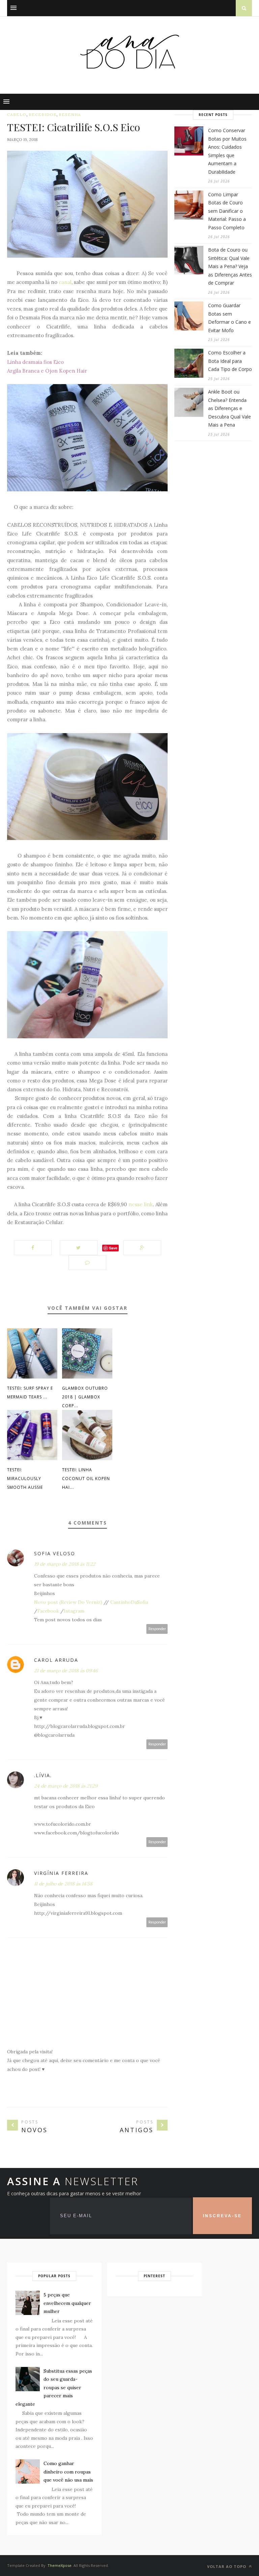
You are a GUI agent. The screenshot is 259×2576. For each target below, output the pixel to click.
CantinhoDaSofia (129, 1602)
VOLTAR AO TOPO (227, 2566)
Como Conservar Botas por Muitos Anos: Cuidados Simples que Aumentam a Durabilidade (227, 151)
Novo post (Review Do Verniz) (68, 1602)
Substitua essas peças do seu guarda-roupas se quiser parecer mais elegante (54, 2387)
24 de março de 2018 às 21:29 (66, 1786)
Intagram (74, 1611)
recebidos (42, 114)
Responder (157, 1629)
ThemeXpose (60, 2565)
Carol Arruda (56, 1660)
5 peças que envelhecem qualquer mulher (67, 2303)
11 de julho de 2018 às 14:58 (63, 1884)
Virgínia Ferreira (61, 1873)
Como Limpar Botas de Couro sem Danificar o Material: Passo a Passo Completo (227, 211)
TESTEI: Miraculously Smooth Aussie (25, 1479)
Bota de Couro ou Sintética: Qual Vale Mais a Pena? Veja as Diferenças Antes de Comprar (230, 266)
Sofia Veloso (55, 1553)
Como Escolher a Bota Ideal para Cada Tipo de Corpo (230, 361)
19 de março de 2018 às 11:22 (65, 1564)
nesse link (141, 1204)
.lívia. (43, 1775)
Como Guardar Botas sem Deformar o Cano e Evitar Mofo (229, 318)
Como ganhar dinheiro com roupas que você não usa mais (68, 2472)
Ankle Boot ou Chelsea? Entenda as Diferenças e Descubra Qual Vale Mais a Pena (229, 408)
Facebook (48, 1611)
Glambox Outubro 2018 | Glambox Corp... (85, 1397)
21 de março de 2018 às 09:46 (66, 1671)
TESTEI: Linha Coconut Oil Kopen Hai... (86, 1479)
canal (65, 282)
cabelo (17, 114)
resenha (70, 114)
